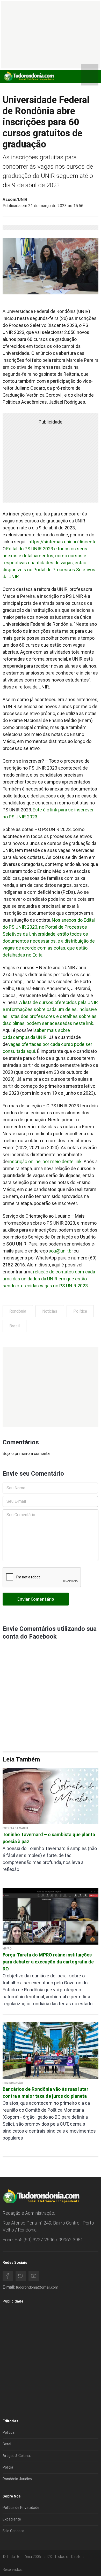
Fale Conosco (13, 2531)
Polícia (8, 2467)
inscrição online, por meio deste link (45, 1161)
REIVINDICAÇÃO (13, 2083)
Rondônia (18, 1311)
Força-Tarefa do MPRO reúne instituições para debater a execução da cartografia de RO (48, 1962)
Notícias (50, 1311)
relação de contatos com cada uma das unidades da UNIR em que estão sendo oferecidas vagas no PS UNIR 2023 (49, 1279)
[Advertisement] (51, 1387)
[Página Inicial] (28, 76)
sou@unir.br (61, 1251)
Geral (7, 2444)
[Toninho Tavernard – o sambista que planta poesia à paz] (51, 1796)
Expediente (12, 2519)
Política (80, 1311)
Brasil (15, 1326)
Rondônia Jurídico (17, 2479)
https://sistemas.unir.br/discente (63, 542)
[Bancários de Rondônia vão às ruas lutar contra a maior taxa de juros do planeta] (51, 2050)
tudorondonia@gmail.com (37, 2287)
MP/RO (7, 1949)
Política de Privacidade (21, 2508)
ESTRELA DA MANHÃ (16, 1828)
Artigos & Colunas (17, 2456)
